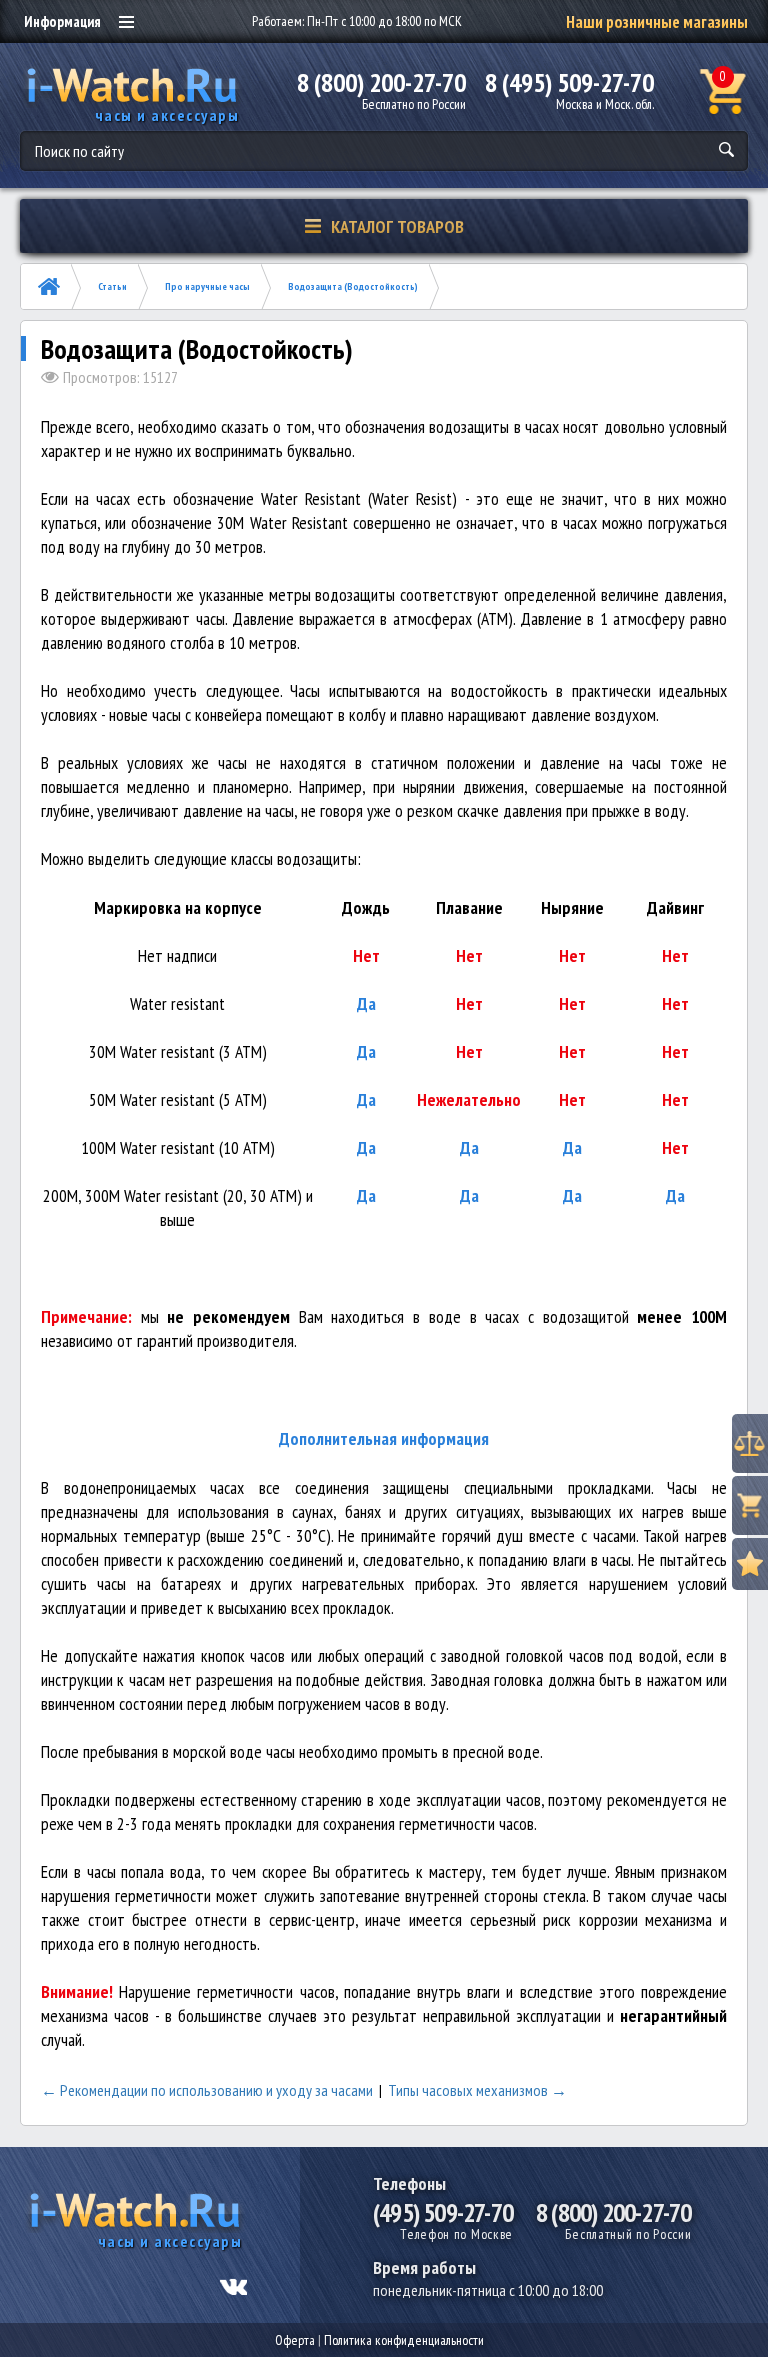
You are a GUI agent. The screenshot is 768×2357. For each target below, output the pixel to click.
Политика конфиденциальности (404, 2340)
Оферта (295, 2340)
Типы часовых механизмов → (477, 2090)
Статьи (112, 286)
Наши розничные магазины (657, 22)
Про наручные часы (207, 286)
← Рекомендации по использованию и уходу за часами (207, 2090)
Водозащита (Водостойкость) (353, 286)
